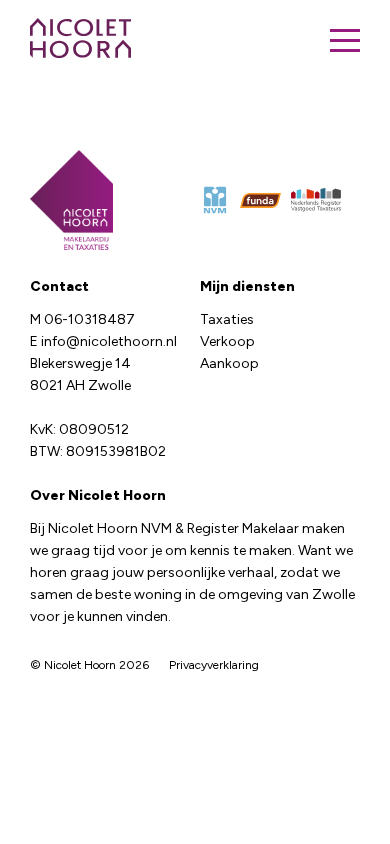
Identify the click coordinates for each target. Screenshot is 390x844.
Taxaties (227, 319)
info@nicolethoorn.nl (109, 341)
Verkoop (227, 341)
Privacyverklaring (214, 665)
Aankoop (229, 363)
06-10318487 (89, 319)
